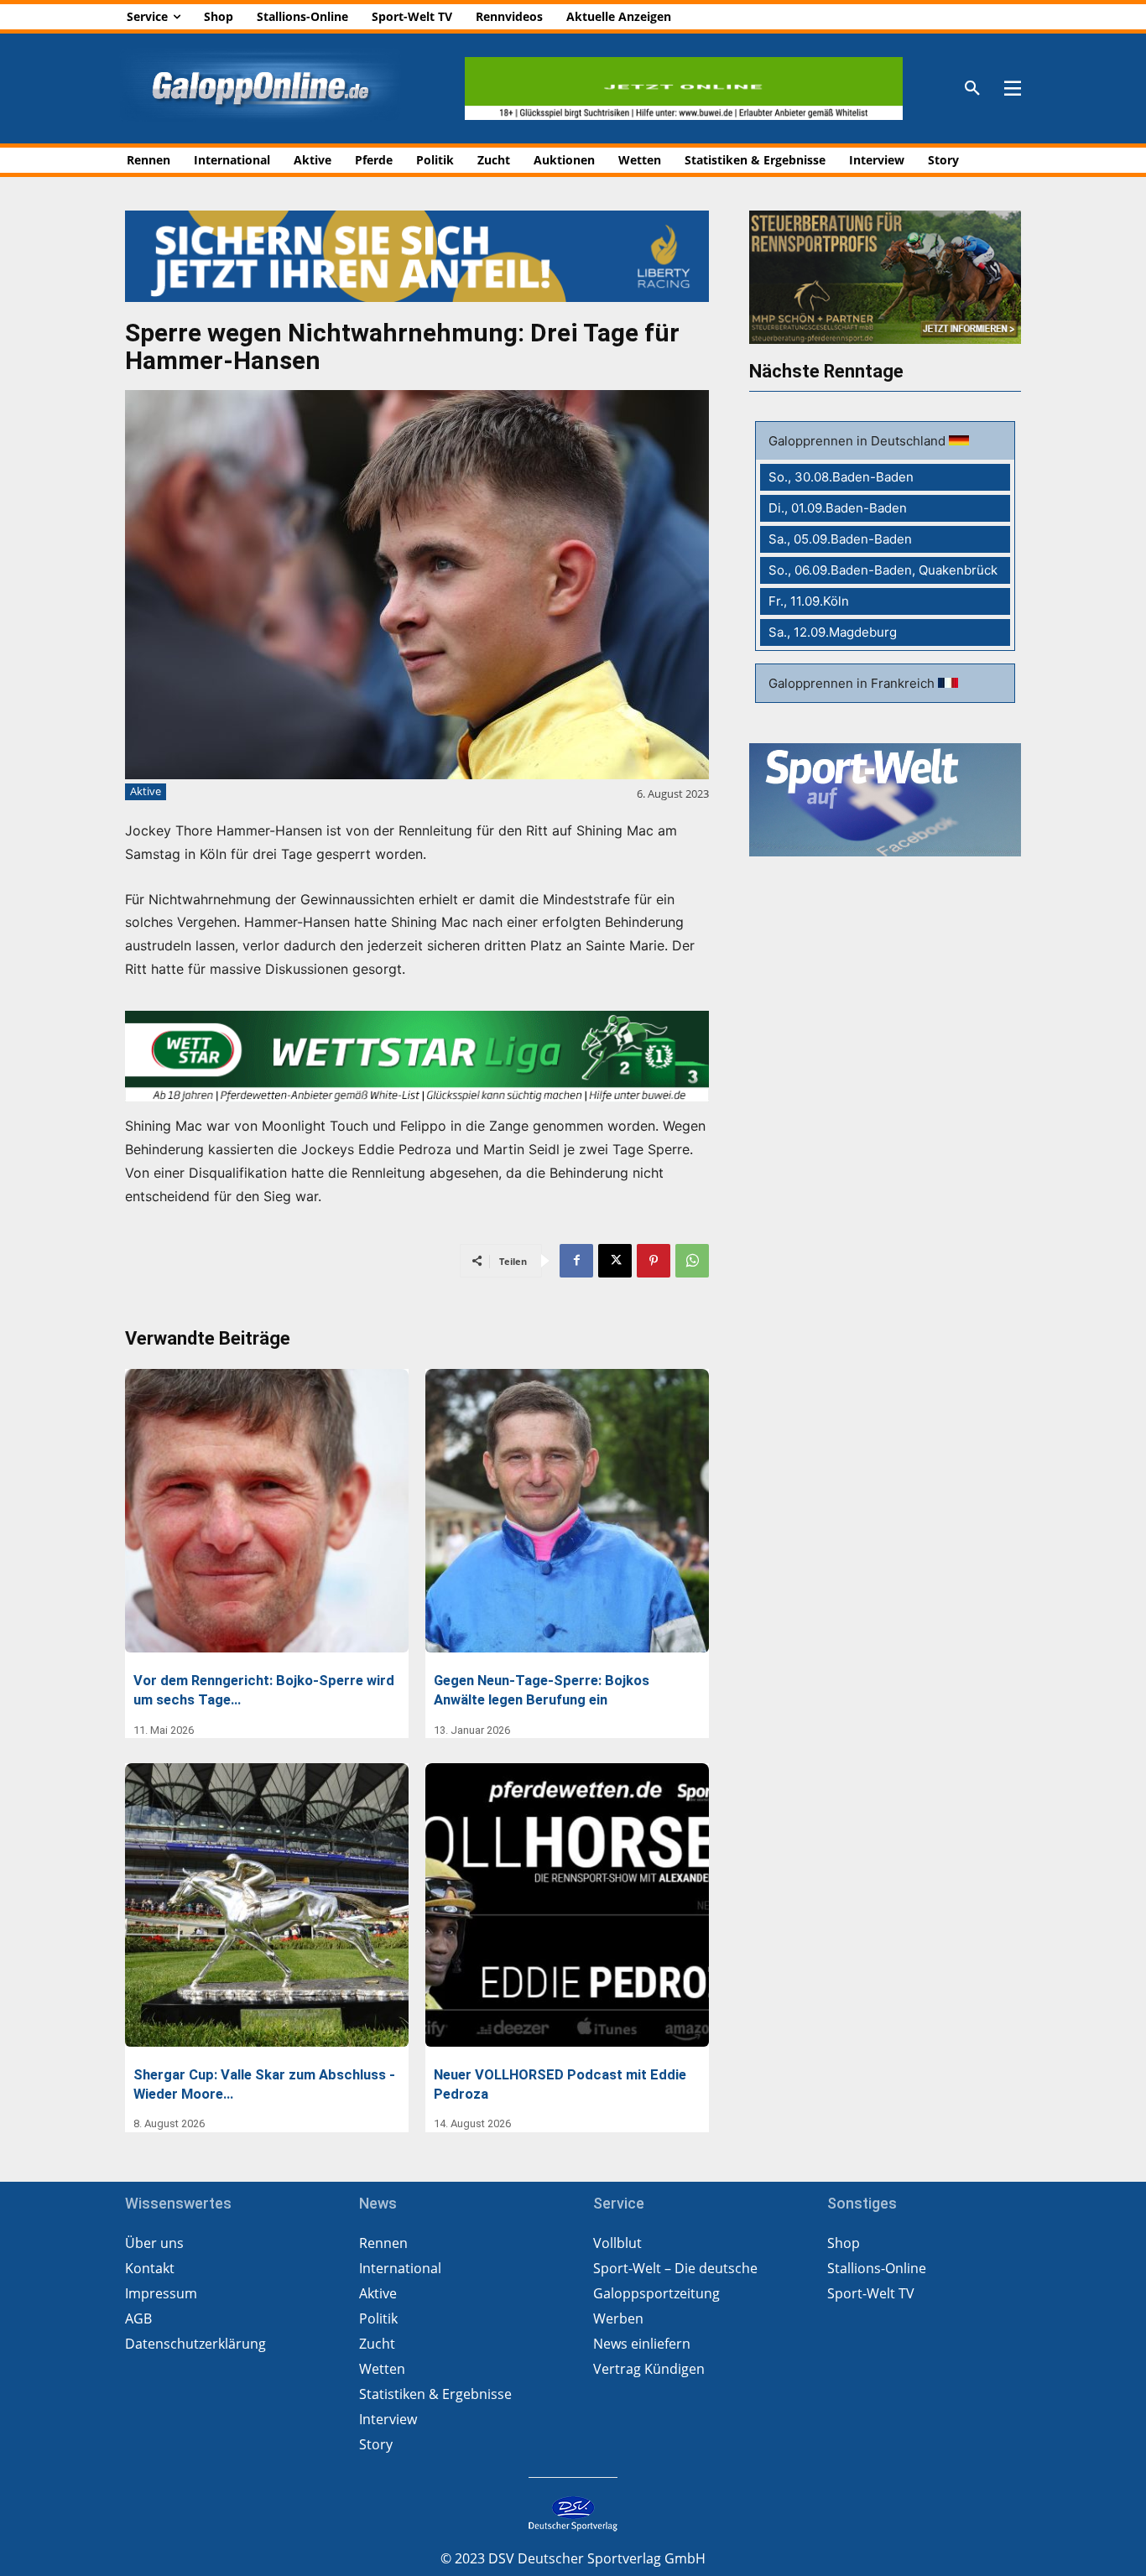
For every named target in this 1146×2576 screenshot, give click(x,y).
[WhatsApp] (692, 1261)
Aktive (146, 791)
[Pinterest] (654, 1261)
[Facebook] (576, 1261)
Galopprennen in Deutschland (859, 441)
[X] (615, 1261)
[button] (972, 89)
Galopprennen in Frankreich (853, 683)
